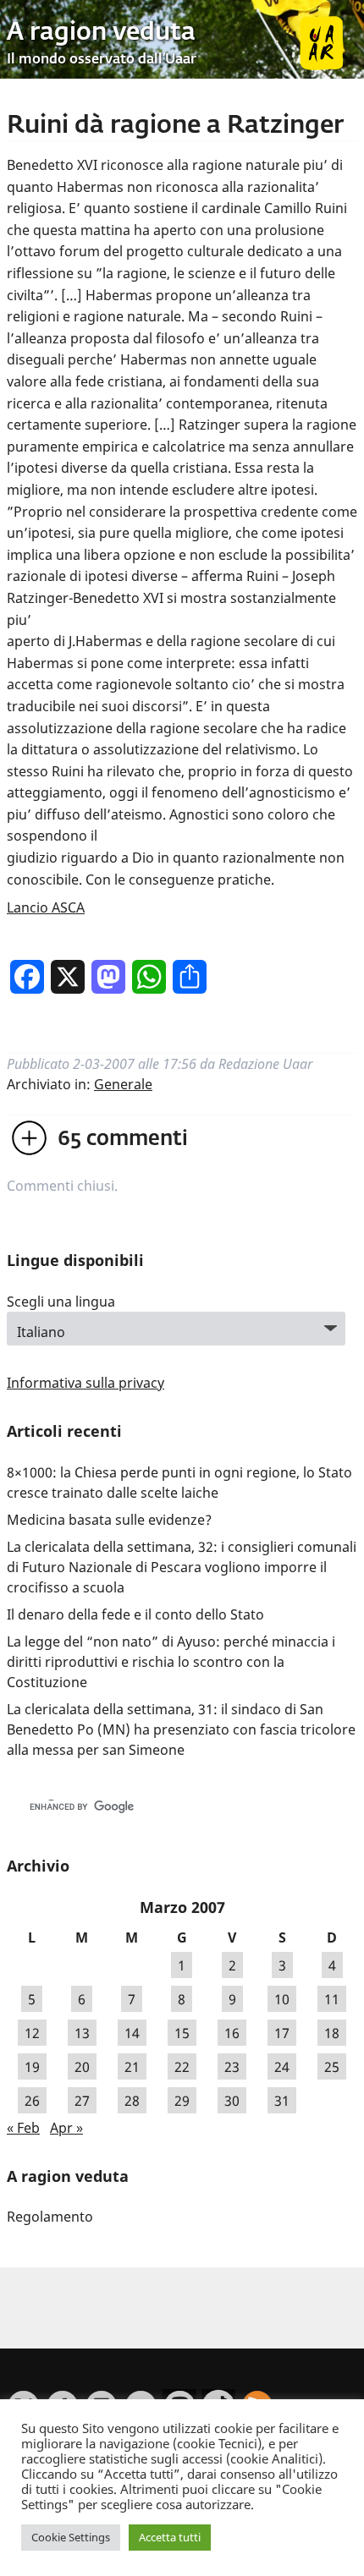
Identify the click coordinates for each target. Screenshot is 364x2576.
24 (282, 2067)
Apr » (66, 2128)
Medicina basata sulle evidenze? (109, 1520)
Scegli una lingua (61, 1302)
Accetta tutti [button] (170, 2537)
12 (32, 2033)
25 (332, 2067)
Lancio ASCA (46, 907)
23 (232, 2067)
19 (32, 2067)
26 (32, 2101)
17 (282, 2033)
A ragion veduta (101, 33)
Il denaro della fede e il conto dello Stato (135, 1614)
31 (282, 2101)
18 (332, 2033)
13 (82, 2033)
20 (82, 2067)
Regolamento (50, 2217)
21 (132, 2067)
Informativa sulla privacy (85, 1383)
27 (82, 2101)
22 (182, 2067)
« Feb (23, 2128)
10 (282, 1999)
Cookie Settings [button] (71, 2537)
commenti (123, 1139)
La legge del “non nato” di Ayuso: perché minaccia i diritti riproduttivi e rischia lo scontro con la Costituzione (171, 1662)
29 (182, 2101)
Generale (123, 1084)
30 (232, 2101)
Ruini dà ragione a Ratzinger (175, 126)
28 (132, 2101)
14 (132, 2033)
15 (182, 2033)
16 (232, 2033)
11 (332, 1999)
